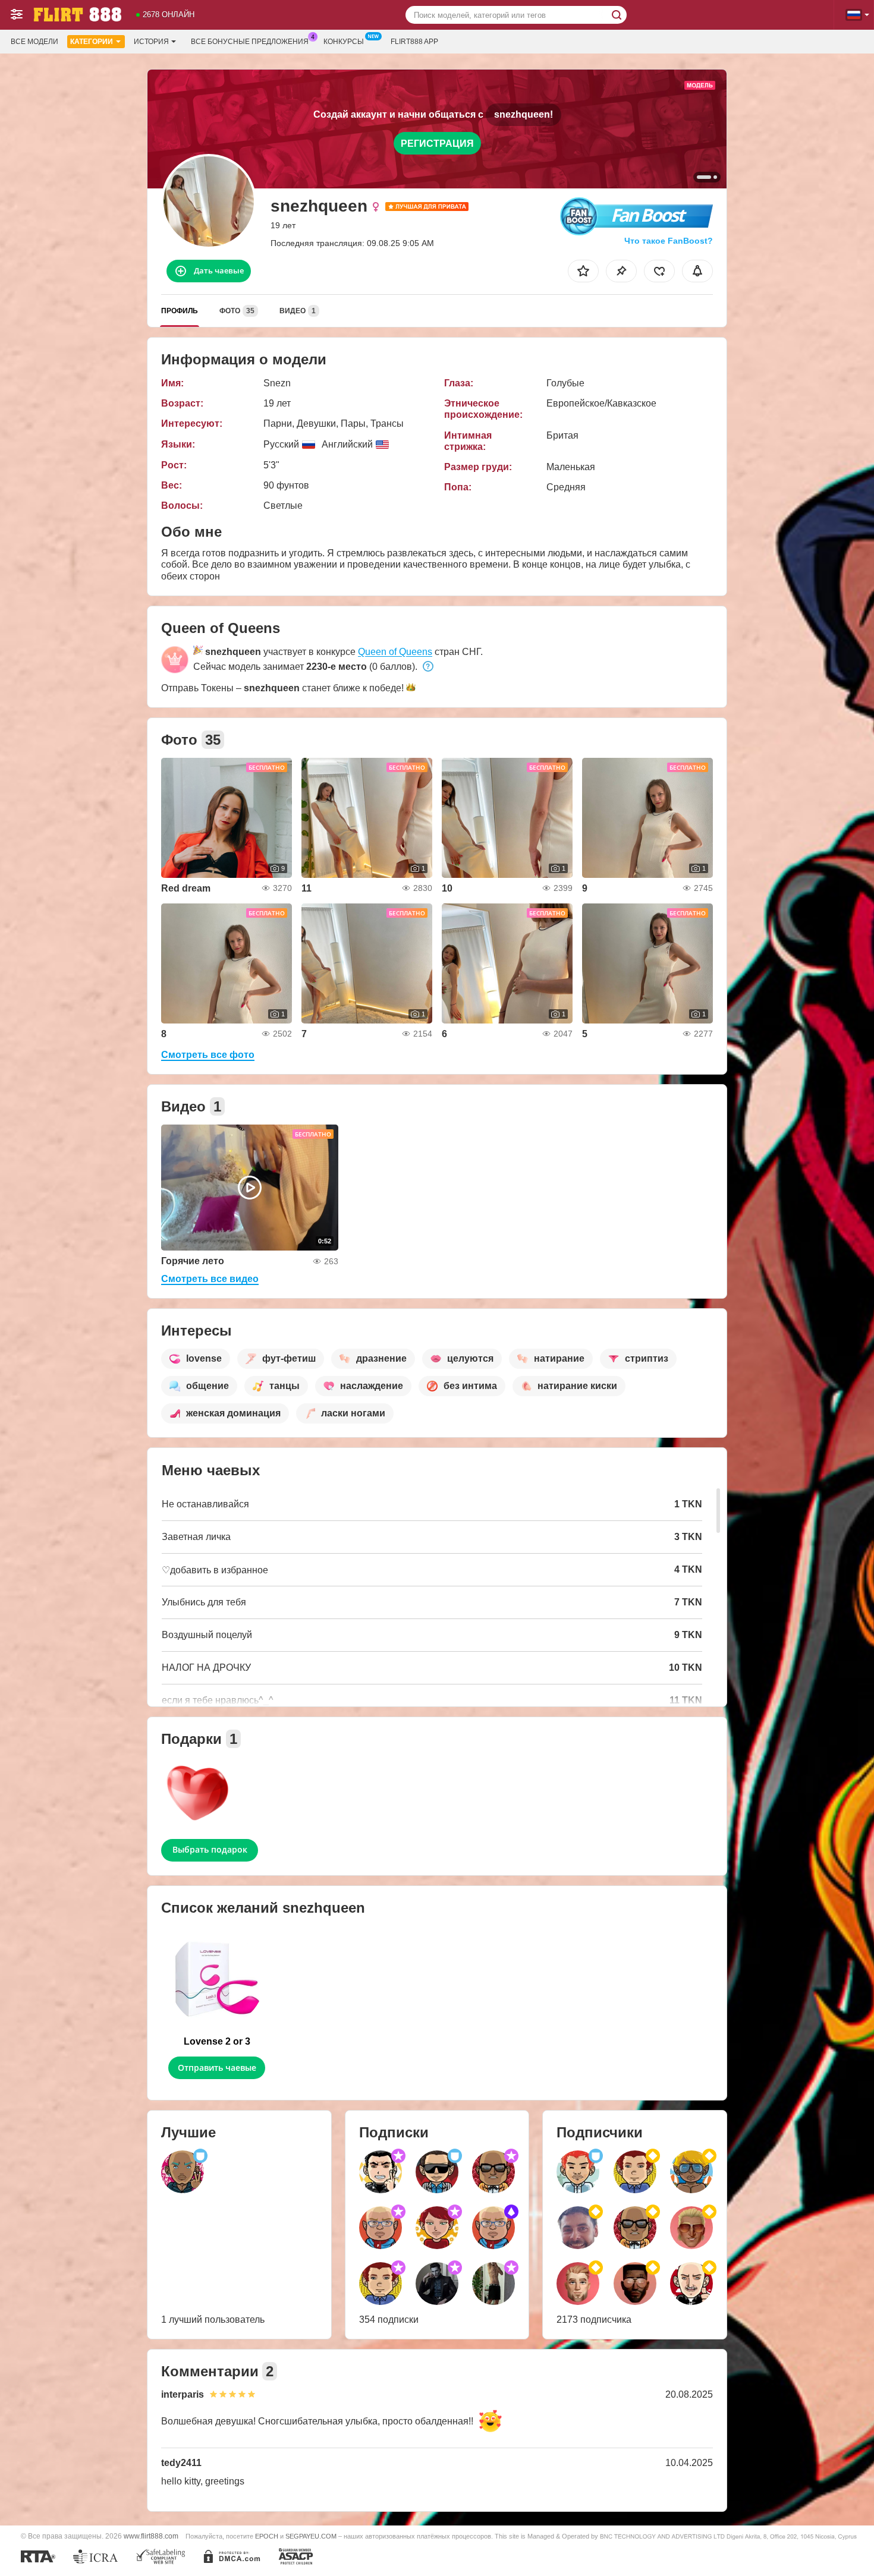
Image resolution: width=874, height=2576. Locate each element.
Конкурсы (344, 42)
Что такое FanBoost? (669, 241)
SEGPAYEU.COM (311, 2536)
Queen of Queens (395, 652)
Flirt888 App (414, 42)
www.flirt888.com (151, 2536)
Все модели (34, 42)
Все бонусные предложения (250, 42)
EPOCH (267, 2536)
